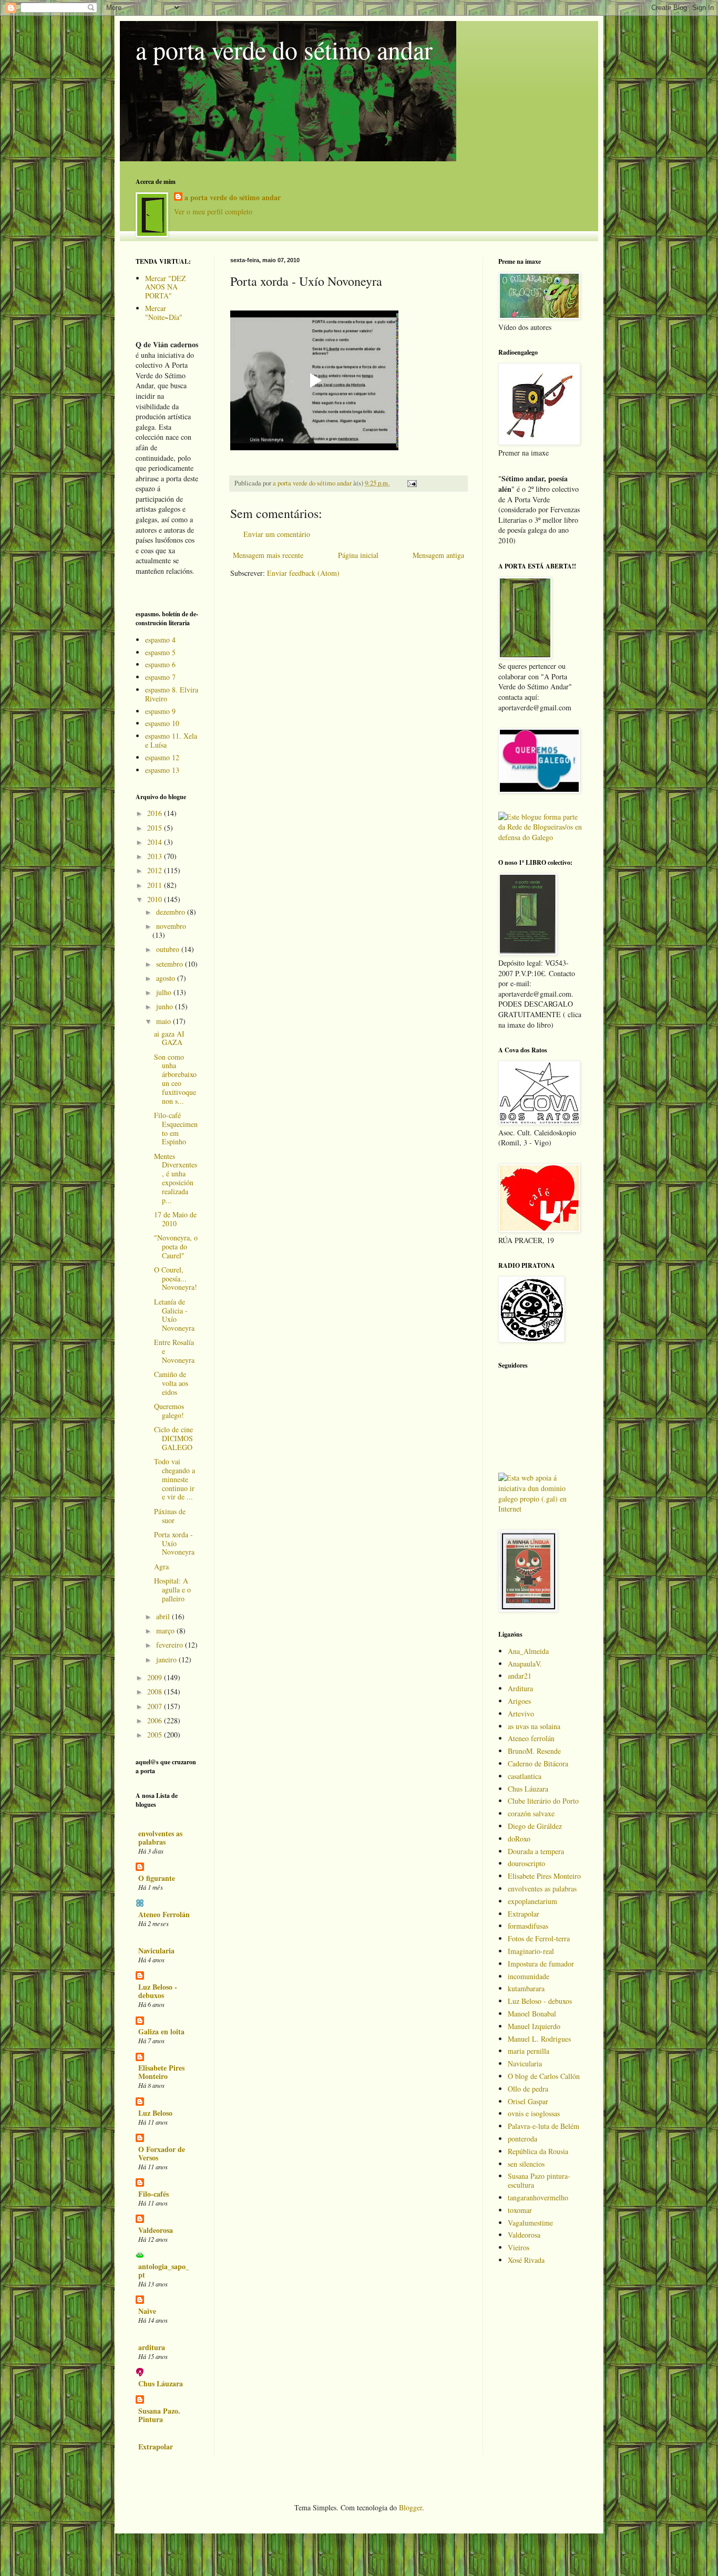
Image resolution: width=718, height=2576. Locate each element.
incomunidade (529, 1976)
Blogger (411, 2507)
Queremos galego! (169, 1411)
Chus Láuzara (161, 2383)
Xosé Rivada (526, 2260)
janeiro (167, 1659)
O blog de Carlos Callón (544, 2076)
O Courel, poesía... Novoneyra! (176, 1279)
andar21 (520, 1676)
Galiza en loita (161, 2031)
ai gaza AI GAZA (169, 1038)
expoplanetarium (532, 1901)
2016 (156, 813)
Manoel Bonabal (532, 2014)
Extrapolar (156, 2446)
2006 (156, 1720)
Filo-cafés (153, 2194)
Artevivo (521, 1714)
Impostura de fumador (541, 1964)
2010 (156, 899)
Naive (147, 2311)
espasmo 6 (160, 664)
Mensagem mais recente (268, 555)
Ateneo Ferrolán (164, 1914)
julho (165, 992)
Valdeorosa (156, 2230)
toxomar (520, 2210)
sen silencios (526, 2164)
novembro (171, 926)
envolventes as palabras (160, 1838)
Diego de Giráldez (535, 1826)
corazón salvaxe (531, 1813)
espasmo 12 (162, 757)
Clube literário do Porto (543, 1801)
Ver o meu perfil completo (213, 211)
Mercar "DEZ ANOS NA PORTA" (166, 287)
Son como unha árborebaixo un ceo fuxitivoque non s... (175, 1079)
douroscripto (526, 1863)
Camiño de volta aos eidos (171, 1383)
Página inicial (358, 555)
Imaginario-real (531, 1951)
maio (165, 1021)
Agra (161, 1566)
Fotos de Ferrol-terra (539, 1938)
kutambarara (526, 1988)
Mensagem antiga (438, 555)
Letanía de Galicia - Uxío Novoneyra (174, 1315)
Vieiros (519, 2247)
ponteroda (522, 2139)
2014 (156, 842)
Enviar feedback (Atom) (303, 573)
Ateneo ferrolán (531, 1738)
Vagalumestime (530, 2223)
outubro (169, 949)
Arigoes (519, 1701)
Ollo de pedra (528, 2089)
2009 (156, 1677)
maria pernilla (529, 2051)
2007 (156, 1706)
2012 (156, 870)
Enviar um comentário (277, 534)
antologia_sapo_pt (164, 2270)
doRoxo (519, 1839)
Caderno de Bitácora (538, 1763)
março (166, 1631)
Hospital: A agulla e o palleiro (172, 1590)
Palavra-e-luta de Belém (543, 2126)
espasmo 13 (162, 770)
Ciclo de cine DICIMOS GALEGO (173, 1438)
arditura (152, 2347)
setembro (171, 964)
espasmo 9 (160, 711)
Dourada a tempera (536, 1851)
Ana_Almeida (528, 1651)
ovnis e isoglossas (534, 2113)
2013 (156, 856)
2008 (156, 1692)
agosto (167, 978)
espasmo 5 (160, 652)
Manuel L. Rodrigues (539, 2039)
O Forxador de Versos (162, 2153)
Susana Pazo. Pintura (159, 2415)
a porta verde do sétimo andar (284, 49)
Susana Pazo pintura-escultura (539, 2180)
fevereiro (171, 1645)
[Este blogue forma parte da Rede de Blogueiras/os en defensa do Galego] (540, 837)
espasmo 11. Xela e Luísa (171, 740)
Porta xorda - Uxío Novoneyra (174, 1543)
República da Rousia (538, 2151)
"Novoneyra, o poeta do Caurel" (176, 1246)
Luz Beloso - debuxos (158, 1991)
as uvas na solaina (534, 1726)
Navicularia (156, 1951)
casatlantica (525, 1776)
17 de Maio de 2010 (175, 1219)
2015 (156, 828)
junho (166, 1006)
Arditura (520, 1688)
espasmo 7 (160, 677)
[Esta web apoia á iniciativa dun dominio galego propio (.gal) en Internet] (540, 1509)
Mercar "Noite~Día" (164, 313)
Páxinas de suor (170, 1516)
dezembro (172, 912)
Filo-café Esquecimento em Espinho (176, 1128)
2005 (156, 1735)
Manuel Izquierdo (534, 2026)
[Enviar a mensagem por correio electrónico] (411, 483)
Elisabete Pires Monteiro (161, 2072)
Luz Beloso (155, 2113)
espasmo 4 (160, 640)
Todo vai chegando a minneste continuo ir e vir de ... (175, 1479)
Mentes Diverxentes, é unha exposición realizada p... (176, 1178)
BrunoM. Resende (534, 1751)
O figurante (157, 1878)
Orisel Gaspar (528, 2101)
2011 (156, 885)
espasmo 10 (162, 723)
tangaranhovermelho (538, 2197)
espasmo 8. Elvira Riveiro (172, 694)
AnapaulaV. (525, 1664)
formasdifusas (528, 1926)
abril (164, 1616)
